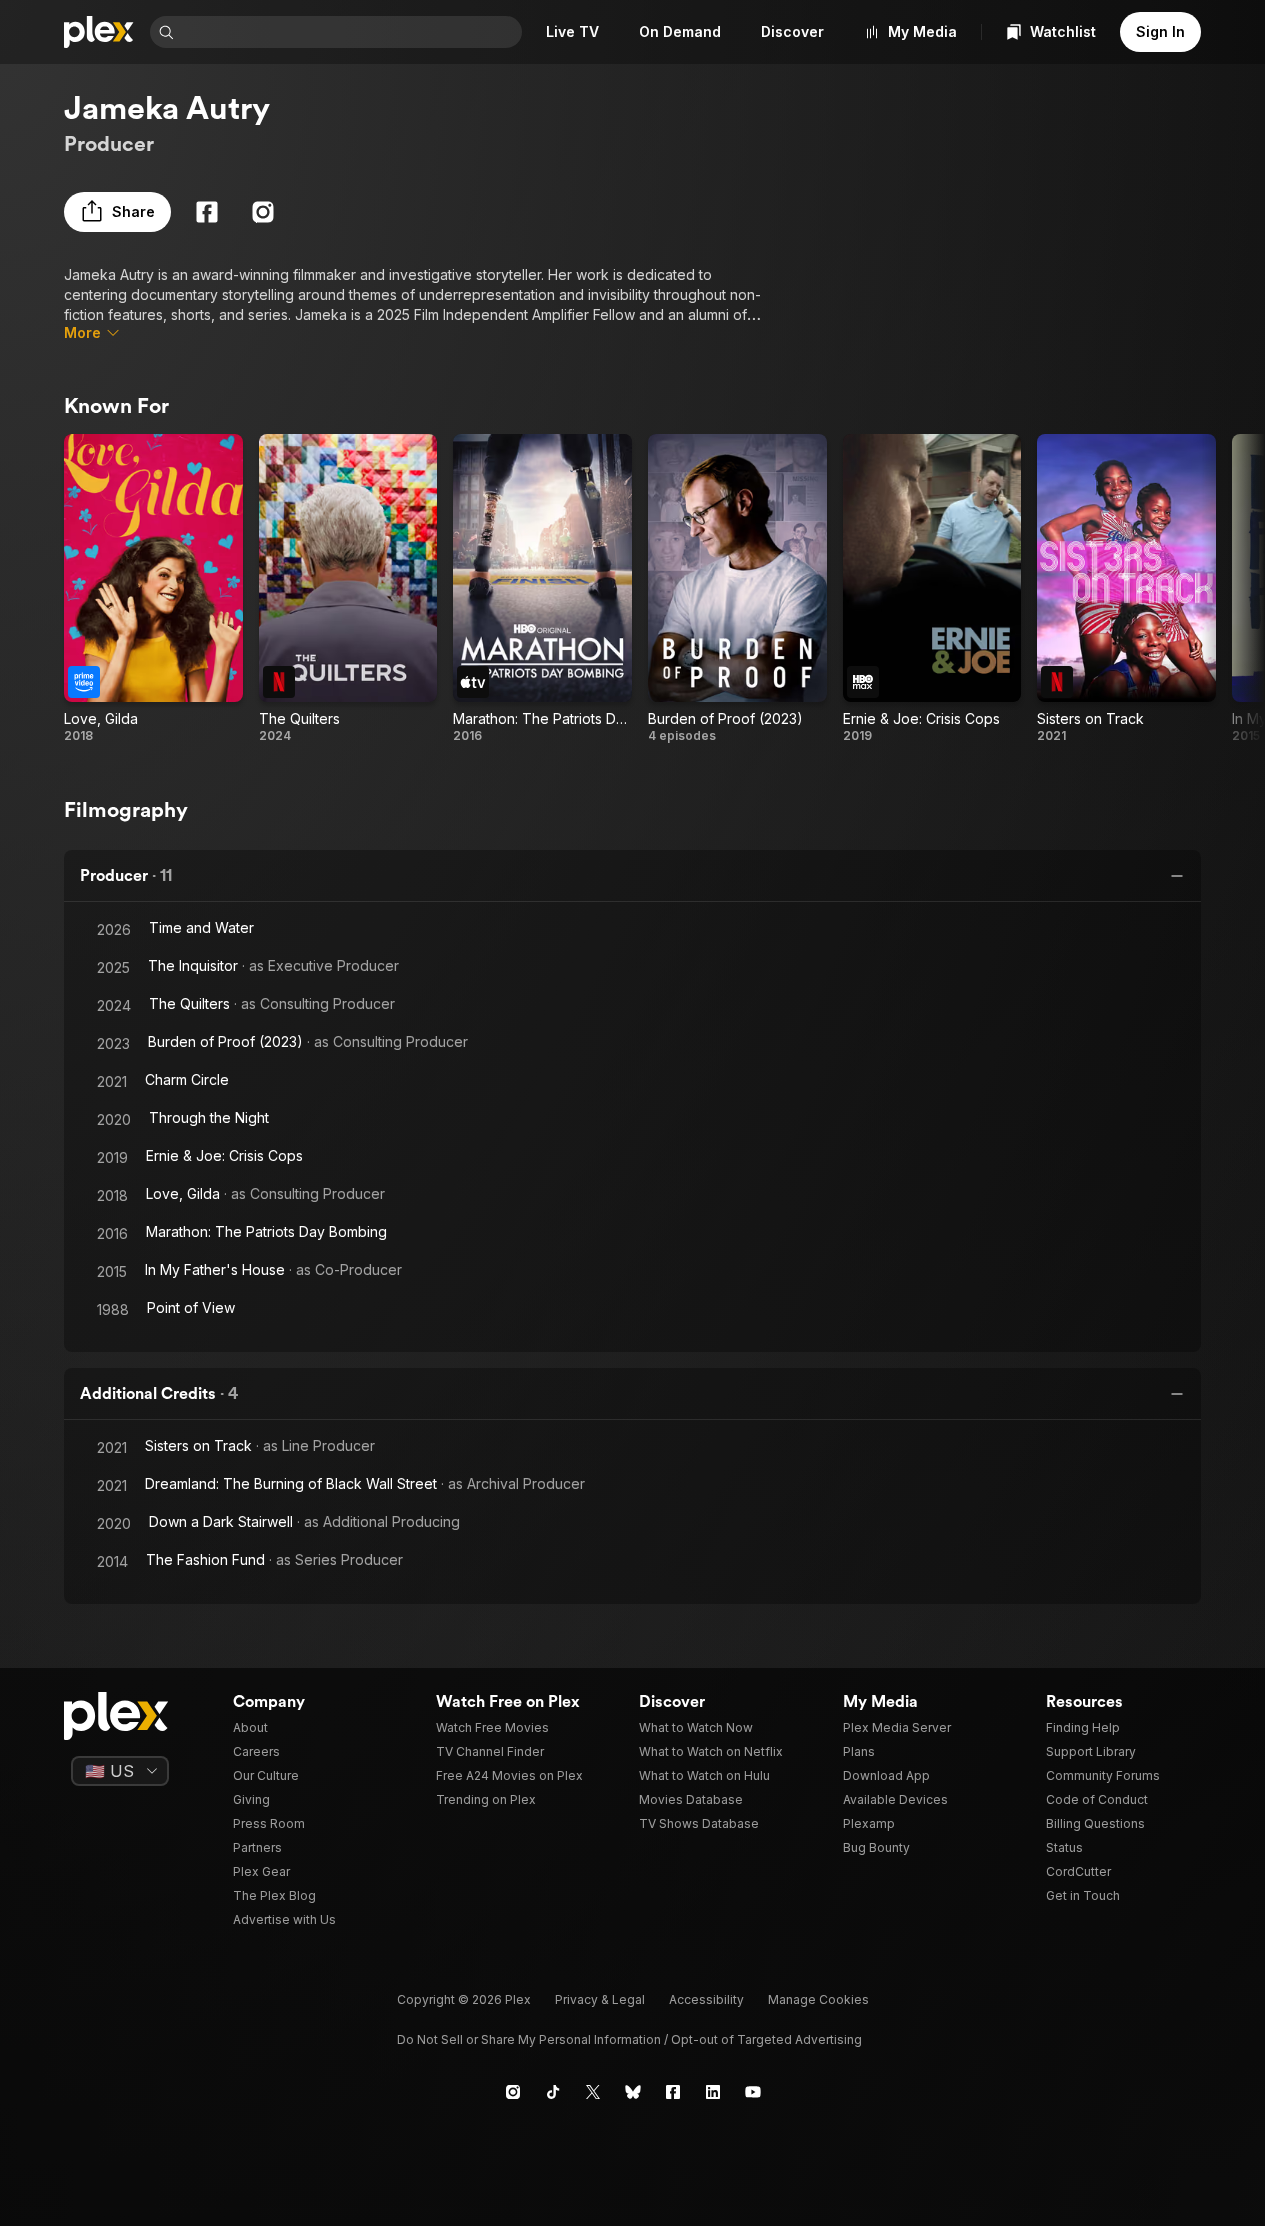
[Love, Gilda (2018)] (153, 589)
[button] (117, 212)
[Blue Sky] (633, 2092)
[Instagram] (263, 212)
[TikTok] (553, 2092)
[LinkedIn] (713, 2092)
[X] (593, 2092)
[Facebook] (207, 212)
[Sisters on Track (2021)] (1126, 589)
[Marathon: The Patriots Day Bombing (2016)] (542, 589)
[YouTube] (753, 2092)
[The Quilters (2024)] (348, 589)
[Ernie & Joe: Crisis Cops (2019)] (932, 589)
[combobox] (350, 32)
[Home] (99, 32)
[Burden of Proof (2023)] (737, 589)
